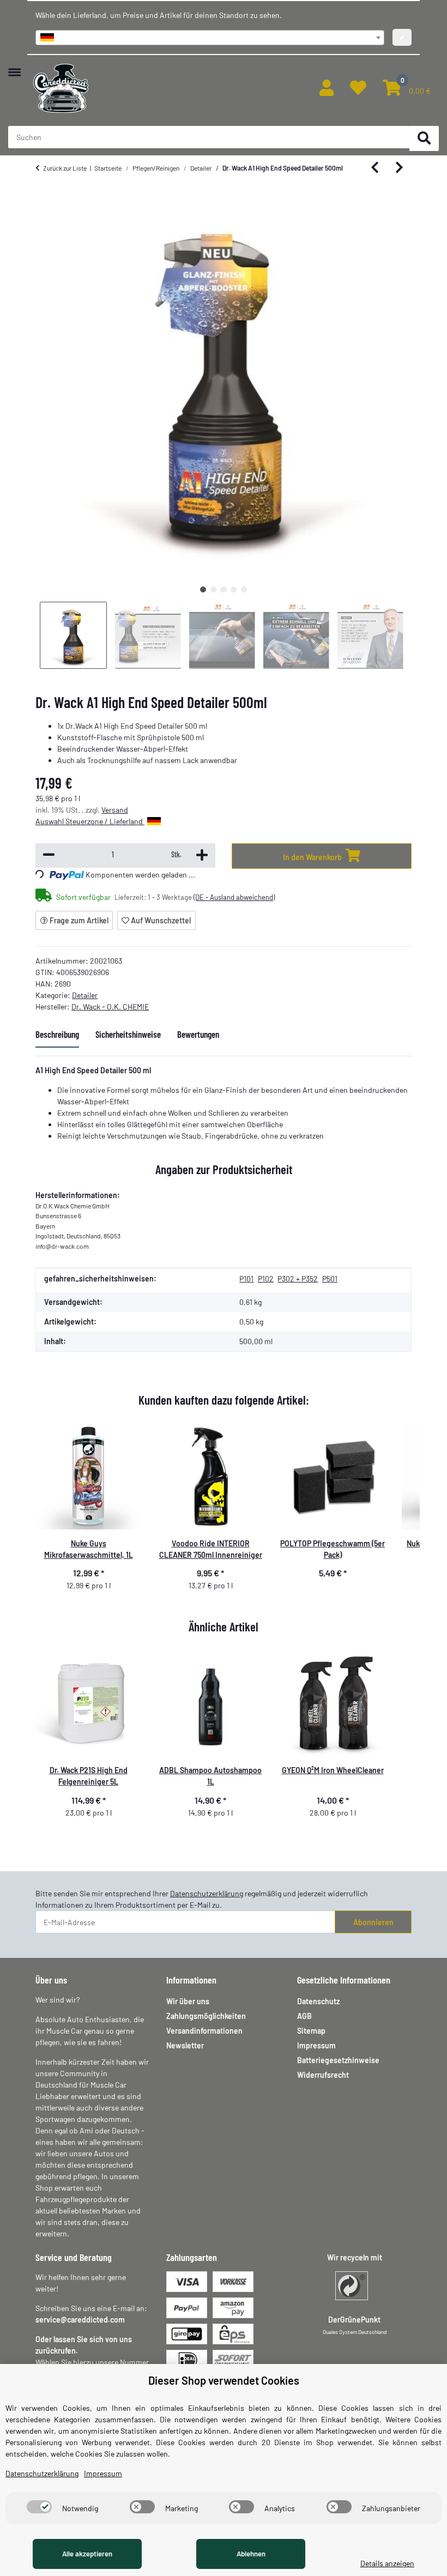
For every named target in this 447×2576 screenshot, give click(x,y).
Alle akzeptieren (87, 2554)
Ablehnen (251, 2554)
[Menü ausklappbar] (14, 67)
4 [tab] (234, 589)
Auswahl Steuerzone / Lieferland (90, 821)
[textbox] (210, 38)
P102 (266, 1278)
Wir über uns (188, 2001)
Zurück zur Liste (65, 168)
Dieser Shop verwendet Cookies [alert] (224, 2380)
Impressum (316, 2045)
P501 (330, 1278)
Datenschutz (318, 2001)
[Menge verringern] (49, 855)
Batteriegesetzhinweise (338, 2060)
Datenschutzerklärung (207, 1893)
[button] (327, 88)
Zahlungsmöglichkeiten (206, 2016)
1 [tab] (203, 589)
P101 (246, 1278)
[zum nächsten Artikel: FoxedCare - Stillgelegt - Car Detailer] (399, 168)
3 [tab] (223, 589)
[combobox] (210, 38)
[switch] (39, 2507)
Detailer (85, 995)
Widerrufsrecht (323, 2075)
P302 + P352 (298, 1278)
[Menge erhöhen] (202, 855)
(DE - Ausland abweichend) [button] (234, 897)
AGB (304, 2016)
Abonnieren (373, 1922)
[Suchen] (424, 139)
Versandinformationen (204, 2031)
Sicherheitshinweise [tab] (128, 1034)
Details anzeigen (387, 2563)
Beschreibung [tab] (57, 1034)
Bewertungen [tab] (198, 1034)
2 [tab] (213, 589)
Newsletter (185, 2045)
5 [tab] (244, 589)
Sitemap (311, 2031)
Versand (115, 810)
